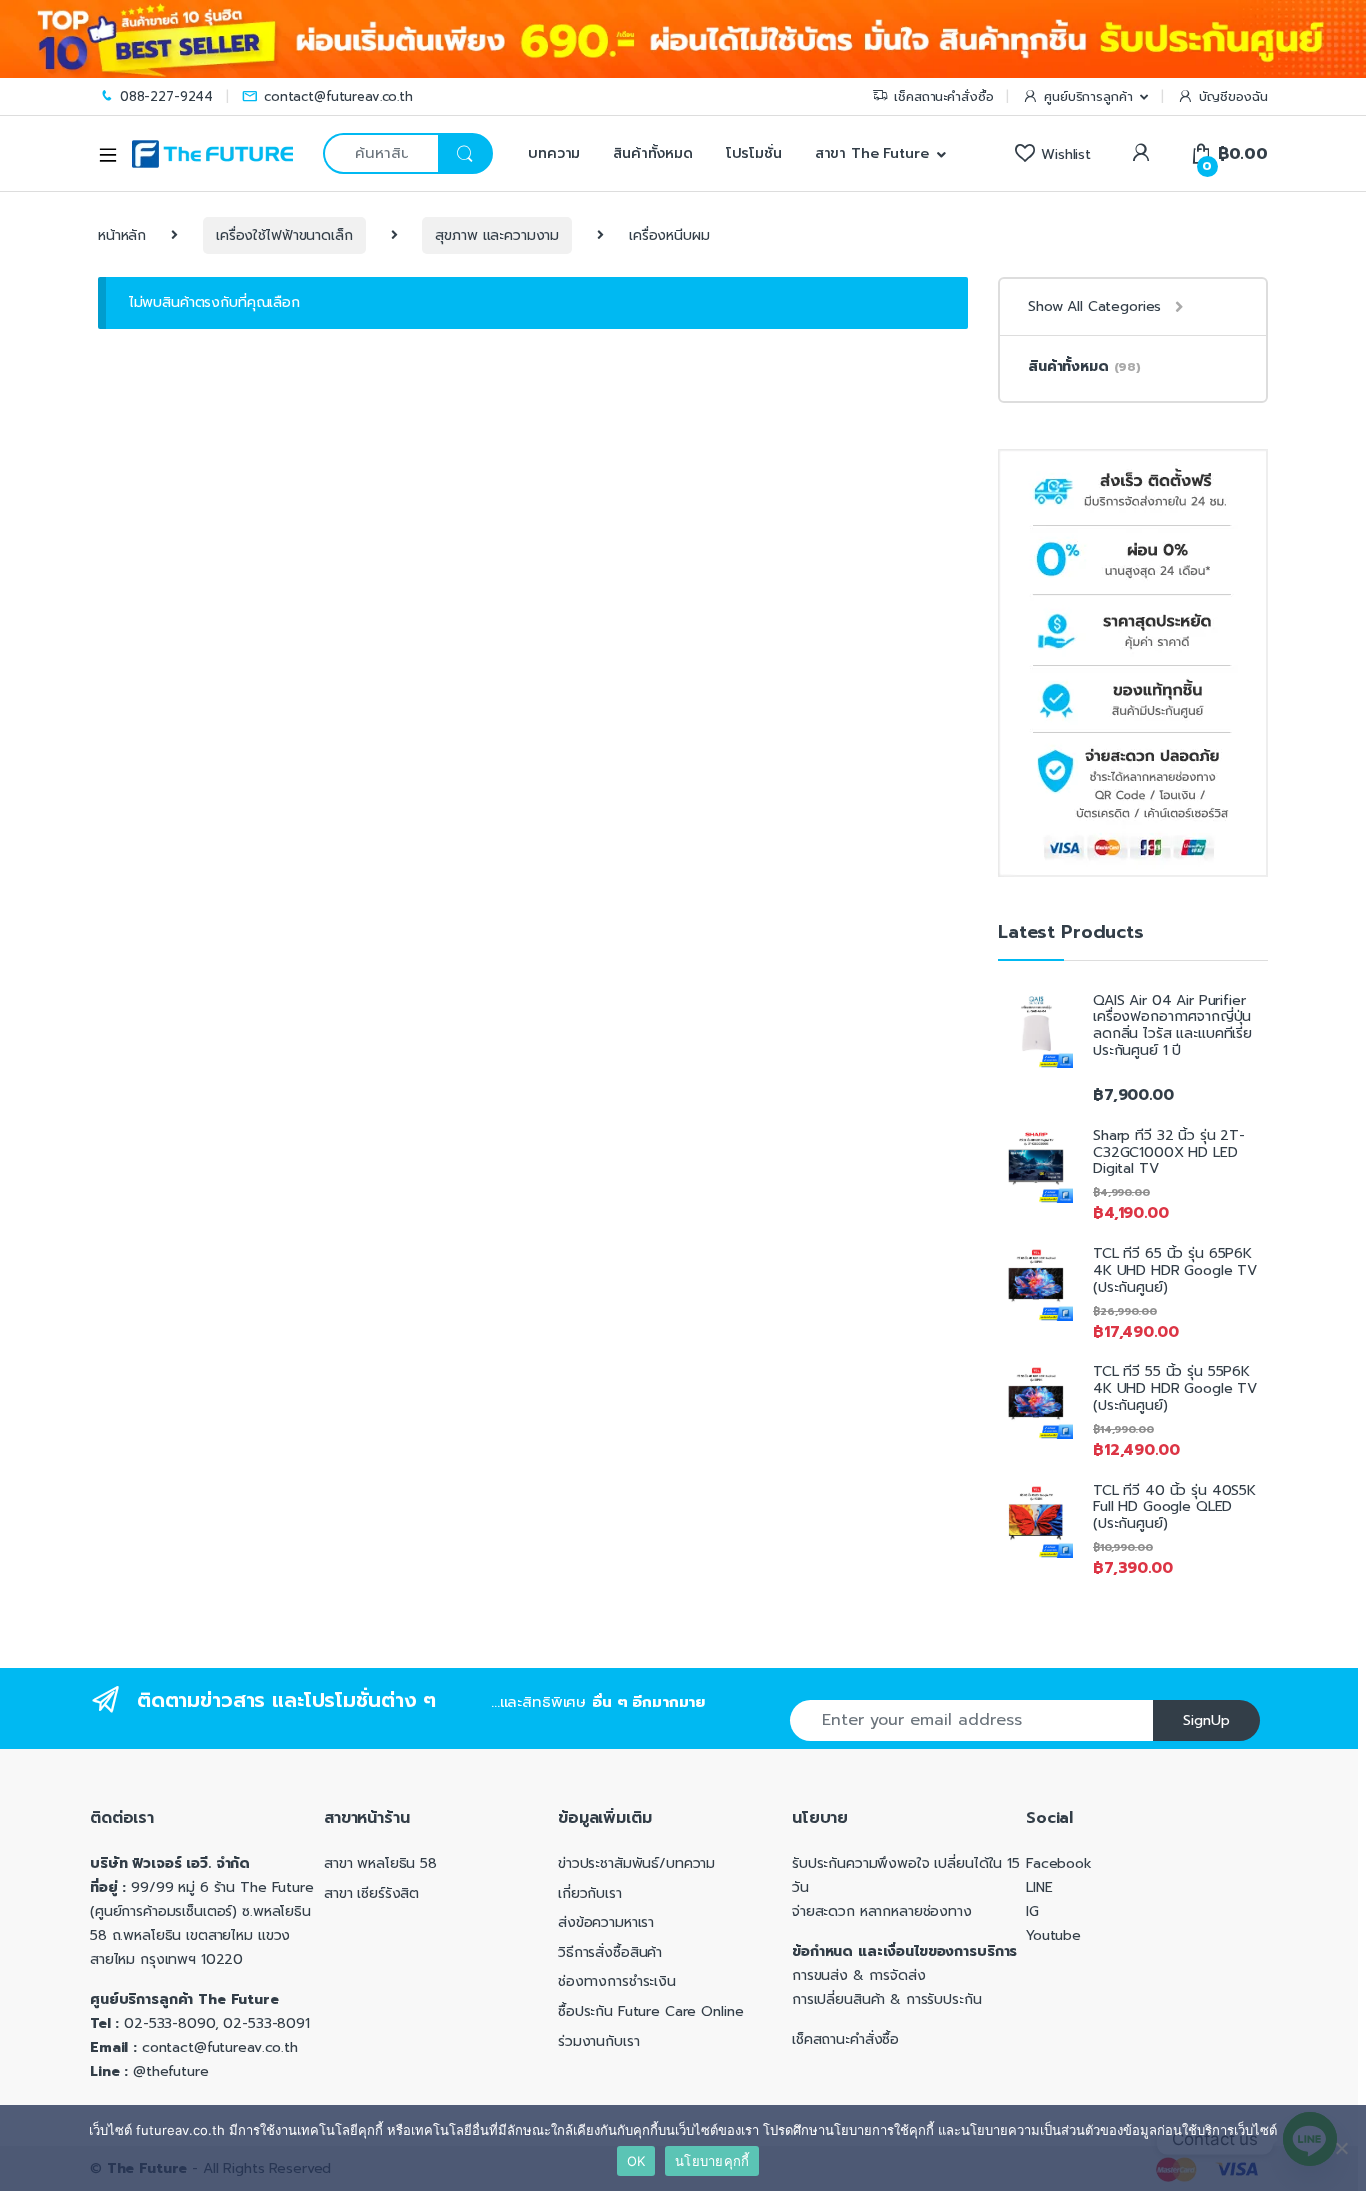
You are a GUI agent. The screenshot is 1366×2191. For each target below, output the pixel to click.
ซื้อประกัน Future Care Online (650, 2011)
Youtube (1053, 1935)
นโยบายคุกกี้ (712, 2161)
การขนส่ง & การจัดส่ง (859, 1975)
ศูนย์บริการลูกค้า (1088, 96)
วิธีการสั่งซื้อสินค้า (610, 1952)
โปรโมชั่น (754, 153)
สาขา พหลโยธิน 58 (380, 1863)
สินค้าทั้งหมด (653, 153)
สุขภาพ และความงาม (497, 235)
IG (1032, 1911)
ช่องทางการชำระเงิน (617, 1981)
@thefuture (171, 2071)
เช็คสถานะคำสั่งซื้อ (943, 96)
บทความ (551, 153)
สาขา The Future (872, 153)
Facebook (1059, 1863)
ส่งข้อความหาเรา (606, 1922)
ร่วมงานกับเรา (598, 2041)
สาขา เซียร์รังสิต (371, 1893)
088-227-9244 (166, 96)
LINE (1039, 1887)
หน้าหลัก (122, 235)
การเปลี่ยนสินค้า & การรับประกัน (887, 1999)
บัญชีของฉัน (1233, 96)
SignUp (1206, 1720)
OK (636, 2161)
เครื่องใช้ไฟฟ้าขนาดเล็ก (284, 235)
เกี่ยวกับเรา (590, 1893)
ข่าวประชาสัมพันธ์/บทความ (636, 1863)
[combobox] (380, 153)
